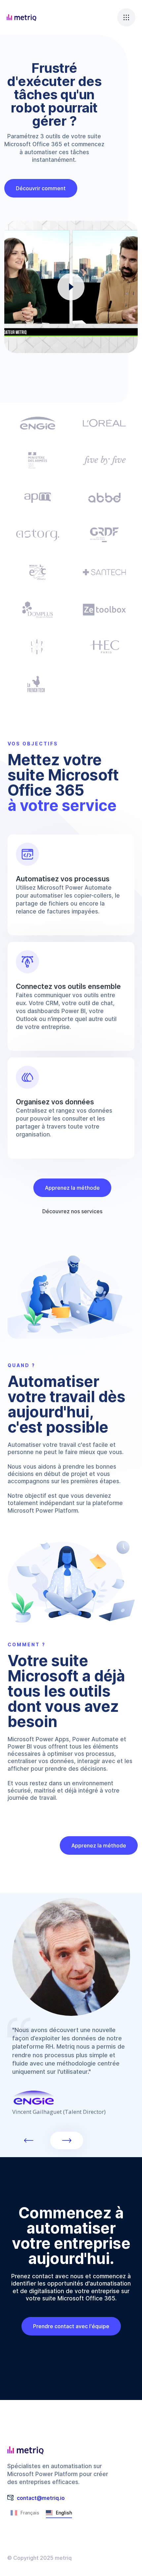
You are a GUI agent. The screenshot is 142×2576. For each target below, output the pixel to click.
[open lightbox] (71, 287)
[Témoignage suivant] (67, 2140)
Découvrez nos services (72, 1211)
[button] (126, 17)
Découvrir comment (41, 188)
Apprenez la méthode (72, 1188)
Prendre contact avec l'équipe (71, 2326)
